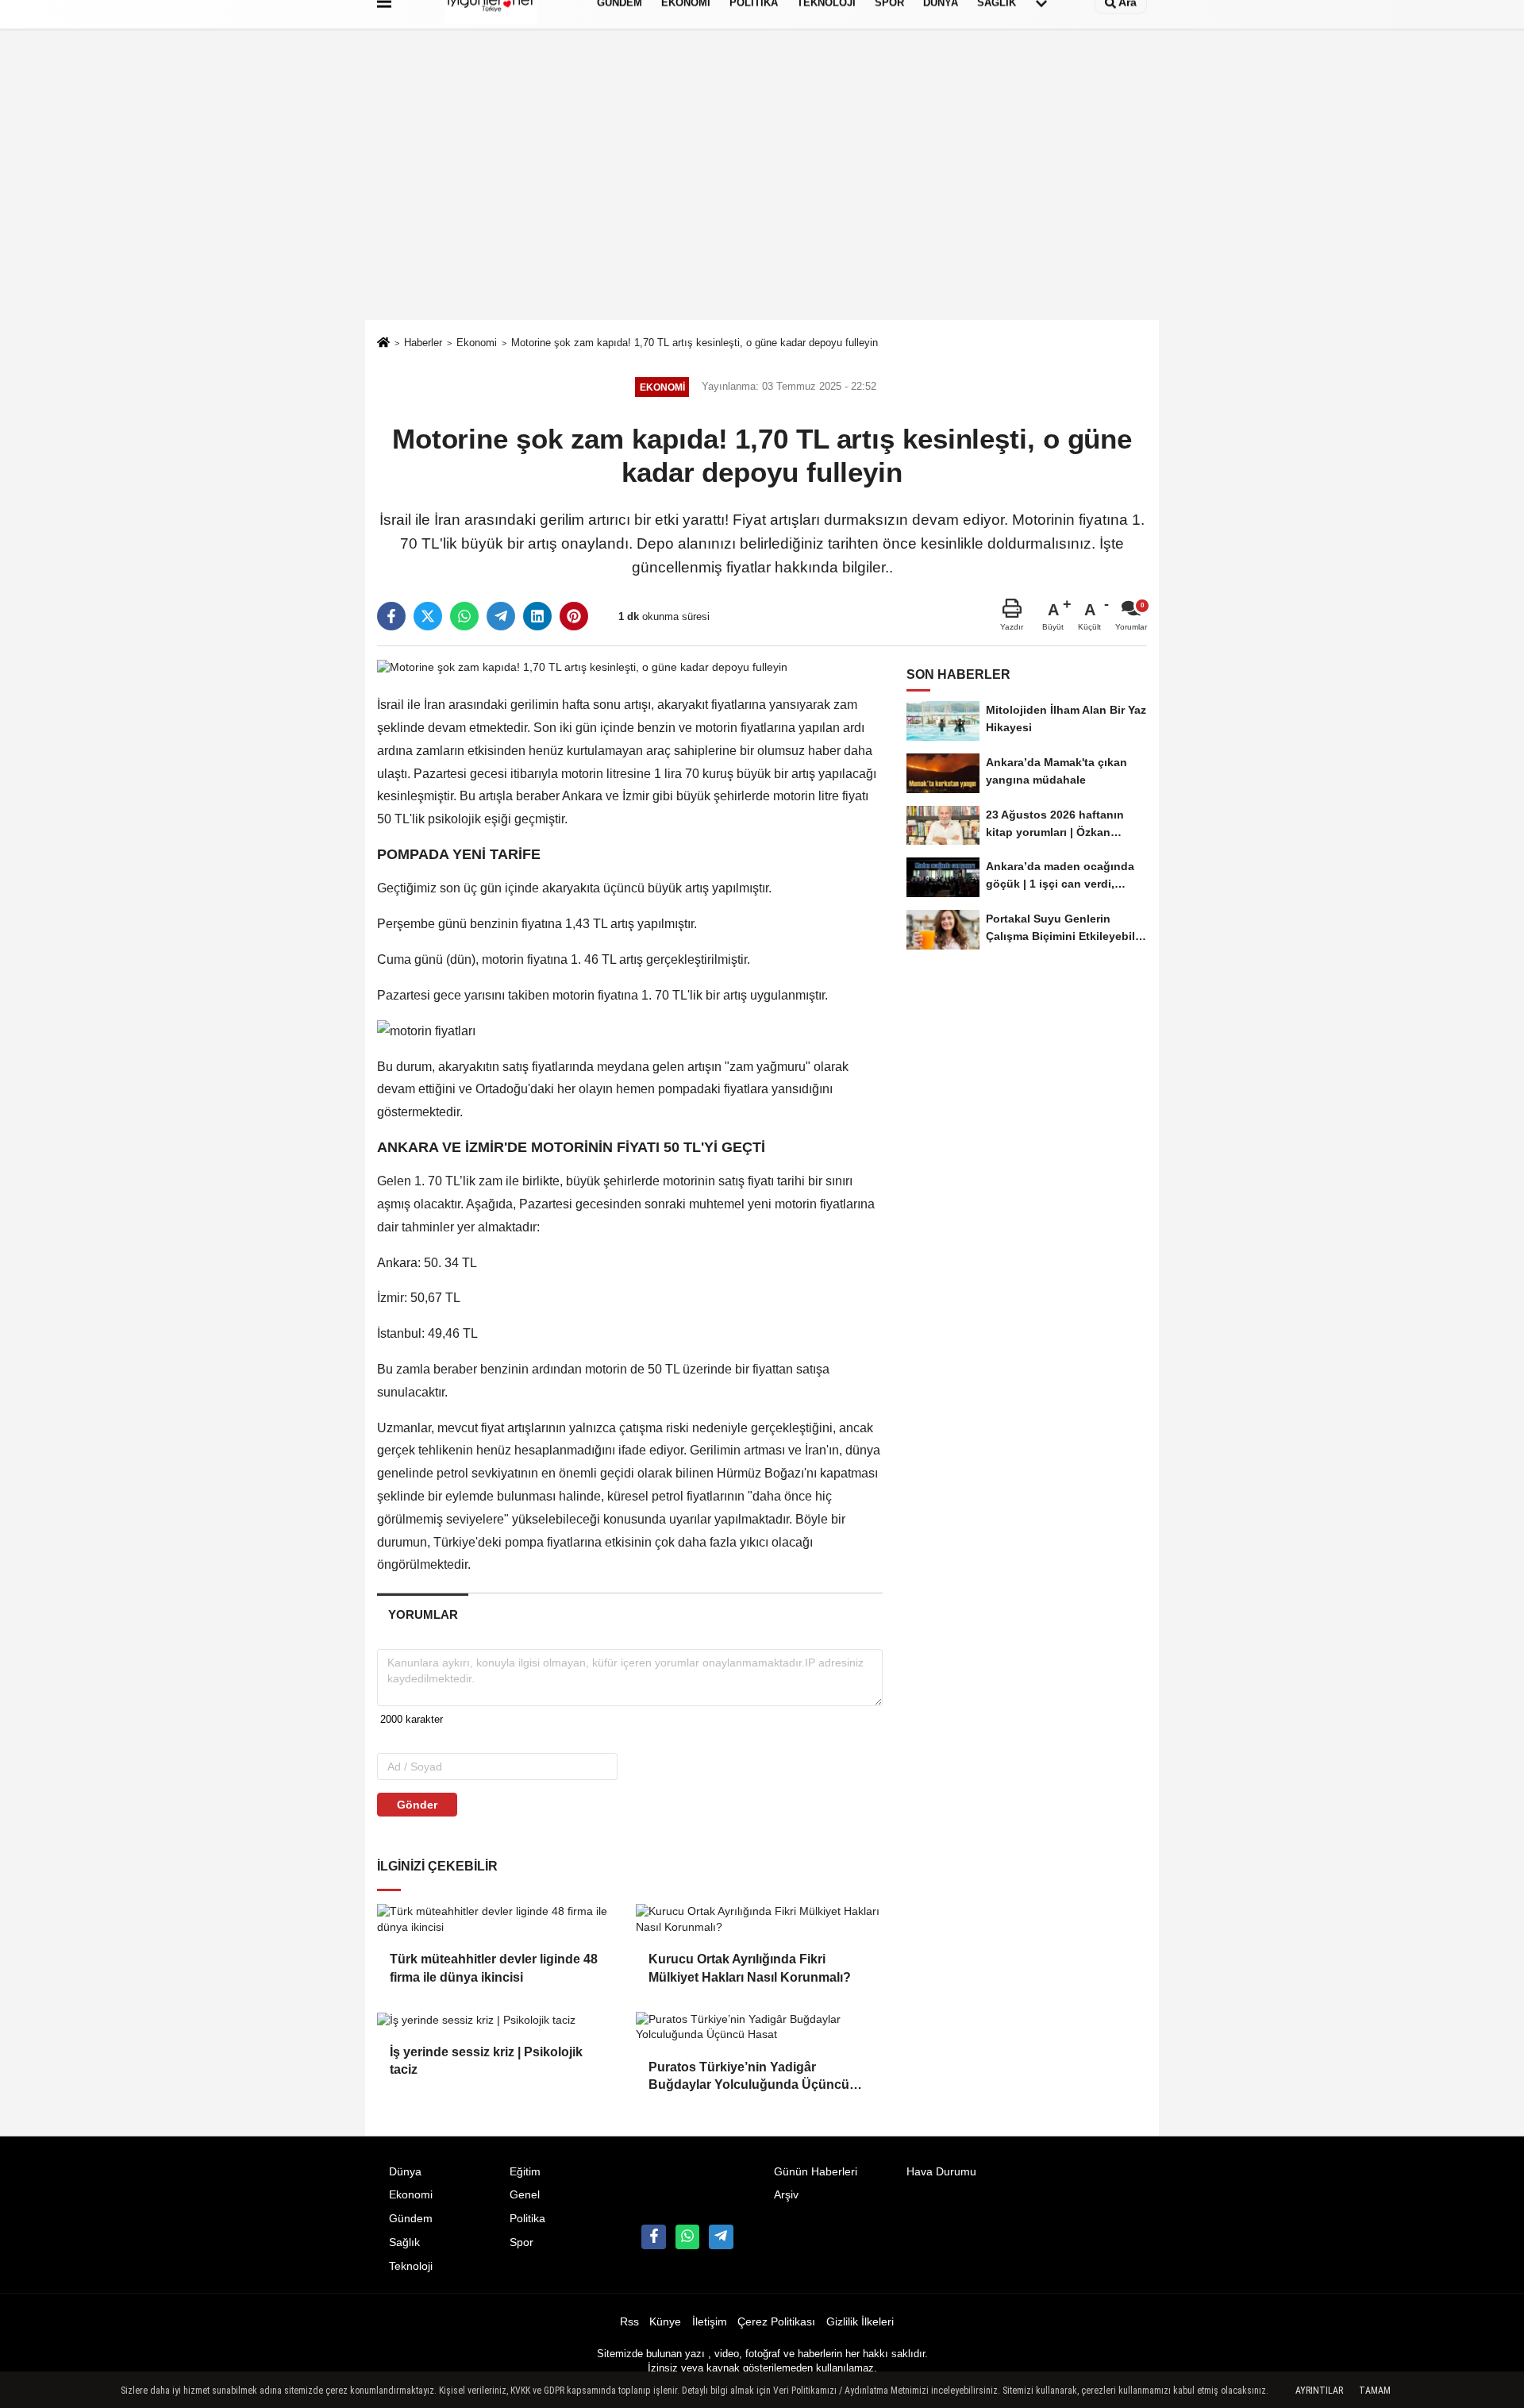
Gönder (417, 1805)
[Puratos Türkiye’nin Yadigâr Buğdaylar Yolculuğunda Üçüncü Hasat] (759, 2027)
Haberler (423, 343)
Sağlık (404, 2242)
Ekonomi (477, 343)
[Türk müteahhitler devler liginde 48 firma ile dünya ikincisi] (500, 1919)
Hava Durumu (941, 2172)
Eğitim (525, 2172)
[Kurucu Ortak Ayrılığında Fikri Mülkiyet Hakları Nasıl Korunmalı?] (759, 1919)
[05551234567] (687, 2237)
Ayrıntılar (1319, 2391)
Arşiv (786, 2195)
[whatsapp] (464, 616)
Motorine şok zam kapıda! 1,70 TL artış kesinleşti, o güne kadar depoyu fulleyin (695, 343)
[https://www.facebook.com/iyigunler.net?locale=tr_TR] (653, 2237)
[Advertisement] (762, 201)
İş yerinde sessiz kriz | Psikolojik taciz (486, 2061)
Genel (525, 2195)
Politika (527, 2219)
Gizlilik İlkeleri (860, 2322)
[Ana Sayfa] (383, 344)
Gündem (411, 2219)
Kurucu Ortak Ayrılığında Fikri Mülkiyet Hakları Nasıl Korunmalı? (750, 1968)
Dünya (405, 2172)
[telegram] (501, 616)
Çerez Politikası (776, 2322)
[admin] (721, 2237)
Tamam (1375, 2391)
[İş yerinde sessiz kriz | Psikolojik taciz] (500, 2020)
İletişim (710, 2322)
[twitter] (428, 616)
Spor (521, 2242)
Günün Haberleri (816, 2172)
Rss (629, 2322)
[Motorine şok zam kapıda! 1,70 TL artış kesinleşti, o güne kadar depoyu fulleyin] (582, 667)
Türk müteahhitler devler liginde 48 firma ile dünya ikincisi (494, 1968)
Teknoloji (411, 2266)
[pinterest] (574, 616)
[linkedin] (537, 616)
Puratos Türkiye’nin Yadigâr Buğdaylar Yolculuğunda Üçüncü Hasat (749, 2077)
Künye (665, 2322)
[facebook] (391, 616)
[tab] (423, 1614)
